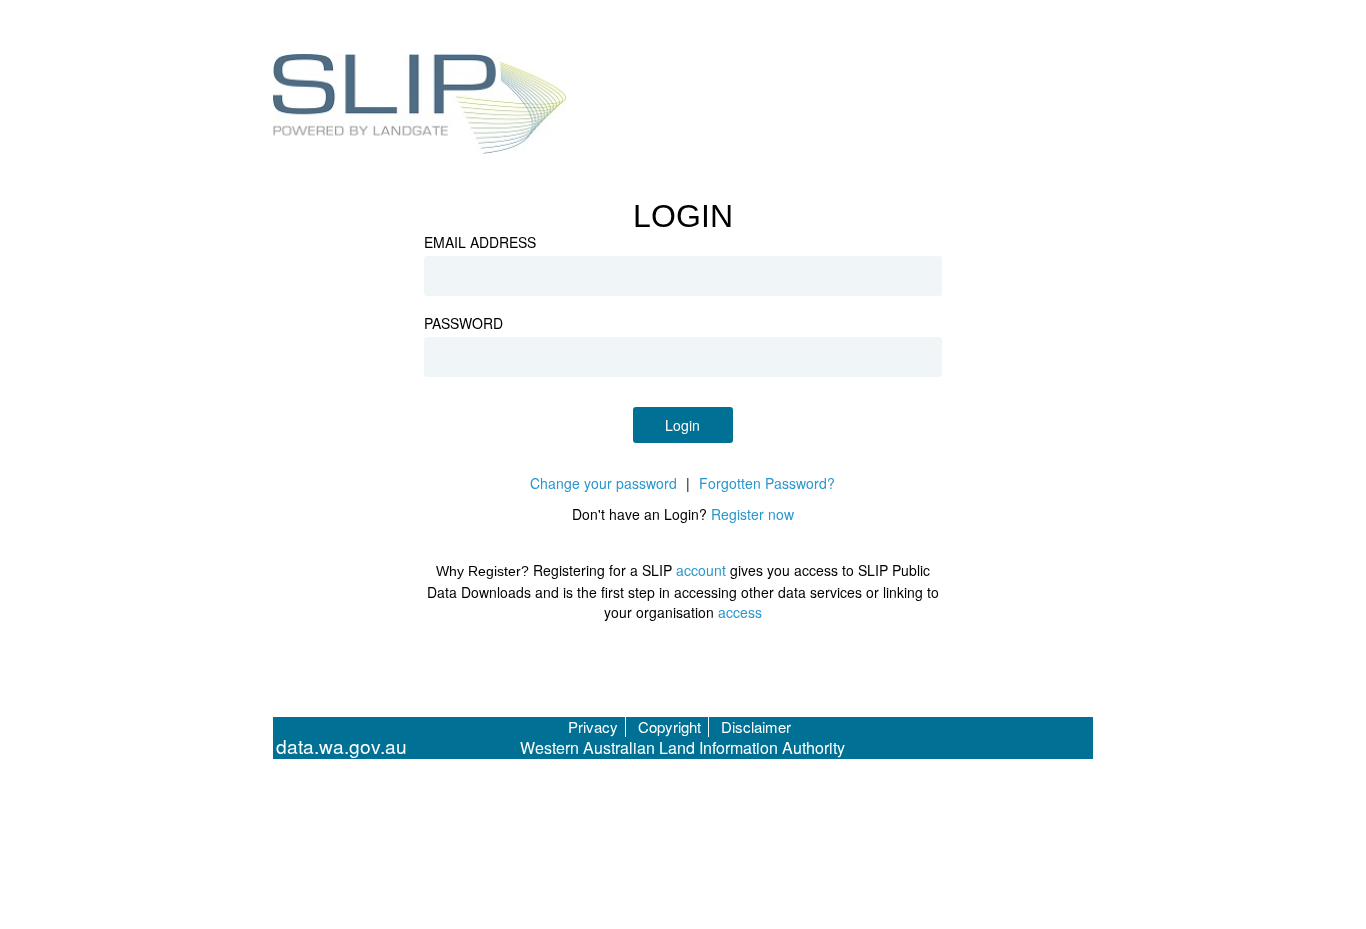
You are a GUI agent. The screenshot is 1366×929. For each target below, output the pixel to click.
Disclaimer (756, 726)
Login (682, 425)
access (740, 612)
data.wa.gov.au (341, 746)
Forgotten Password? (767, 483)
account (701, 570)
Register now (752, 514)
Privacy (593, 726)
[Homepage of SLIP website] (420, 107)
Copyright (669, 726)
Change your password (603, 483)
